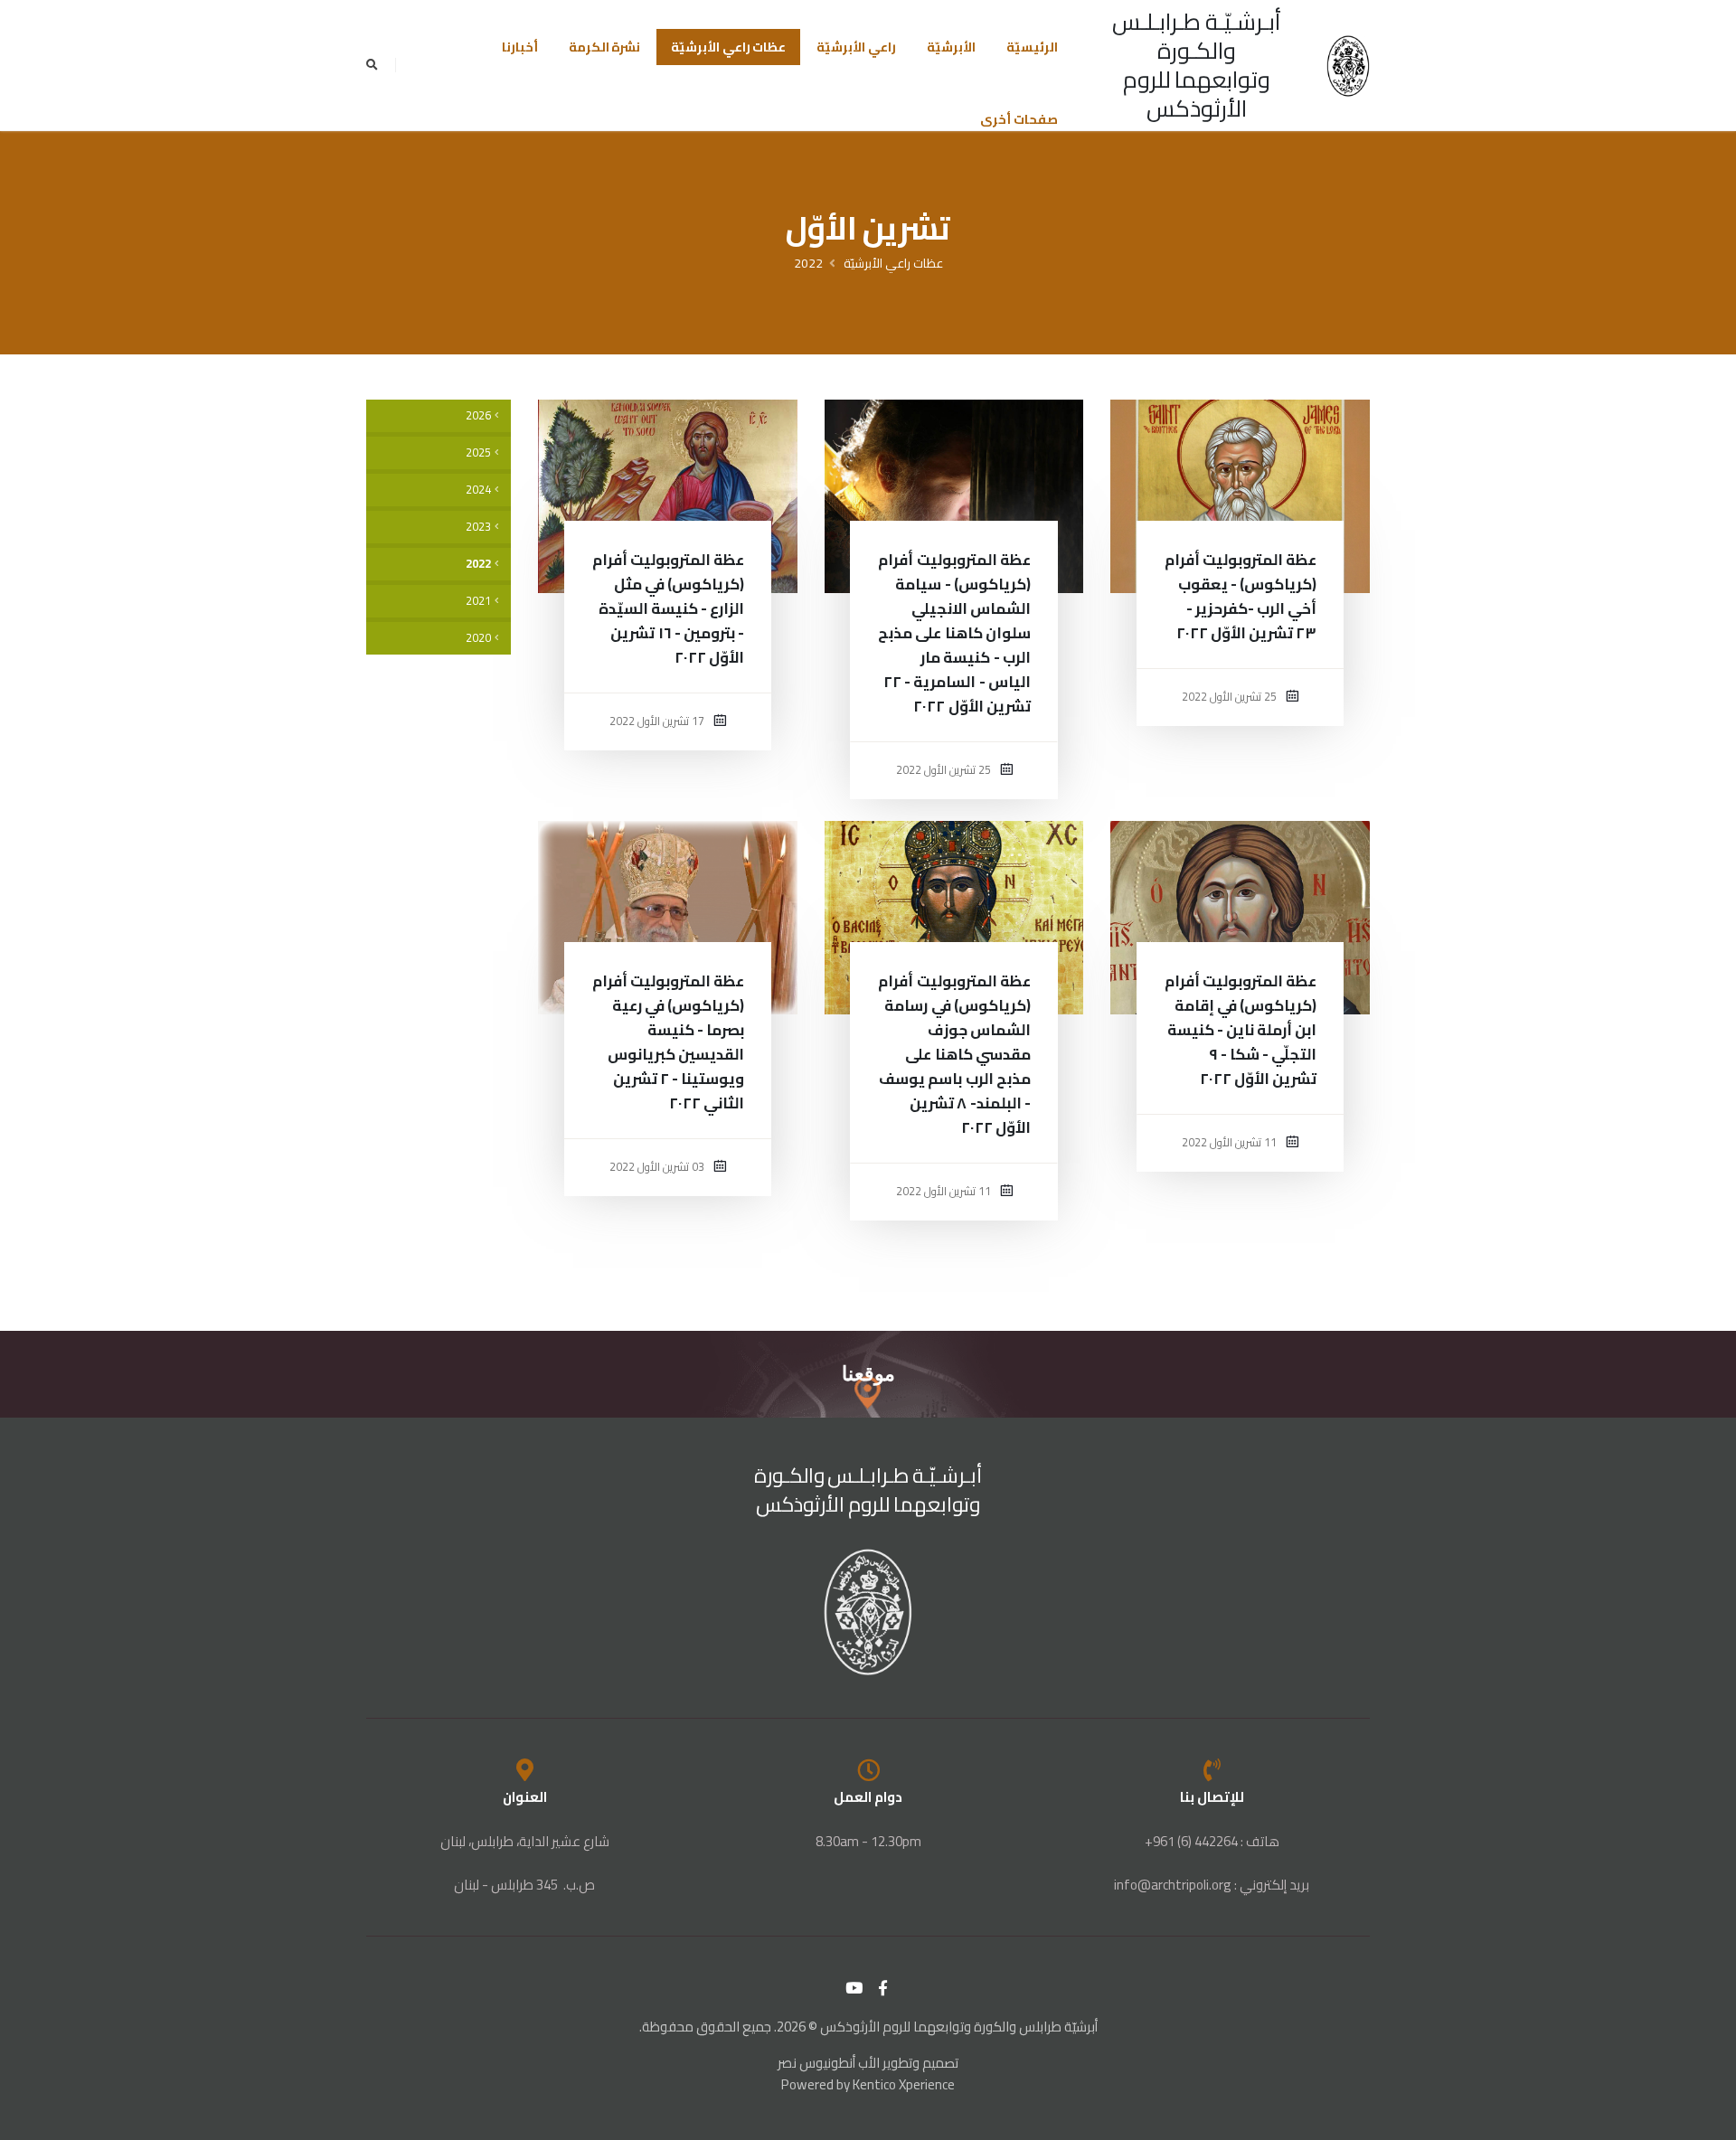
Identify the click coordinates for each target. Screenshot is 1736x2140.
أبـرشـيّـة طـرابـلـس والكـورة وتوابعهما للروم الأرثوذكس (1197, 65)
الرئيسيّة (1032, 47)
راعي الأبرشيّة (856, 47)
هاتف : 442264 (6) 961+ (1212, 1841)
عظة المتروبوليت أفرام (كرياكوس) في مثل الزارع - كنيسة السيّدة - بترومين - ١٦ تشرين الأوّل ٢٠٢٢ (668, 608)
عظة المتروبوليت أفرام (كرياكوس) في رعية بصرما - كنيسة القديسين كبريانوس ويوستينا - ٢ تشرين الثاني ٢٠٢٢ (668, 1042)
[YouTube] (854, 1988)
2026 (478, 415)
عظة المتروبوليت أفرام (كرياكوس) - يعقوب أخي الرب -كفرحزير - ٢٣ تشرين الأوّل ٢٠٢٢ (1241, 596)
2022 (808, 263)
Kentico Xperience (904, 2084)
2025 (478, 453)
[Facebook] (883, 1988)
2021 (478, 601)
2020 (478, 638)
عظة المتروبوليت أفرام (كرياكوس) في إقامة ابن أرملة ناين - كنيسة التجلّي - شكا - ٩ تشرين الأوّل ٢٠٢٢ (1241, 1030)
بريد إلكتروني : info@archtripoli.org (1212, 1885)
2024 (478, 490)
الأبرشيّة (951, 47)
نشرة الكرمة (605, 47)
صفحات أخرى (1019, 119)
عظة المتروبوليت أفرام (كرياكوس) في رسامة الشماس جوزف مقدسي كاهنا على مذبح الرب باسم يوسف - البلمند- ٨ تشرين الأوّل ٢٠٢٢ (954, 1054)
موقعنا (868, 1374)
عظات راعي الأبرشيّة (728, 47)
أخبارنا (520, 47)
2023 (478, 527)
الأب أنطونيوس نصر (829, 2063)
